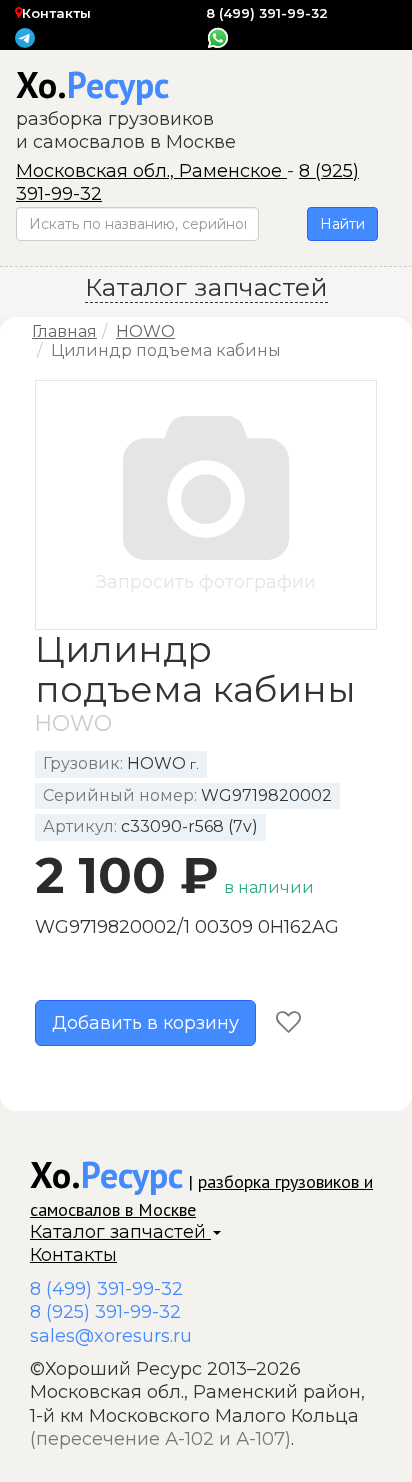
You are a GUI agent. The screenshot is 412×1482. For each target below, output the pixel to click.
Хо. (92, 84)
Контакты (56, 13)
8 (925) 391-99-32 (105, 1312)
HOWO (145, 331)
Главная (64, 331)
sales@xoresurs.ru (111, 1336)
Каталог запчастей (120, 1232)
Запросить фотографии (206, 582)
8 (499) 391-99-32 (267, 13)
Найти (342, 224)
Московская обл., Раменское (151, 171)
